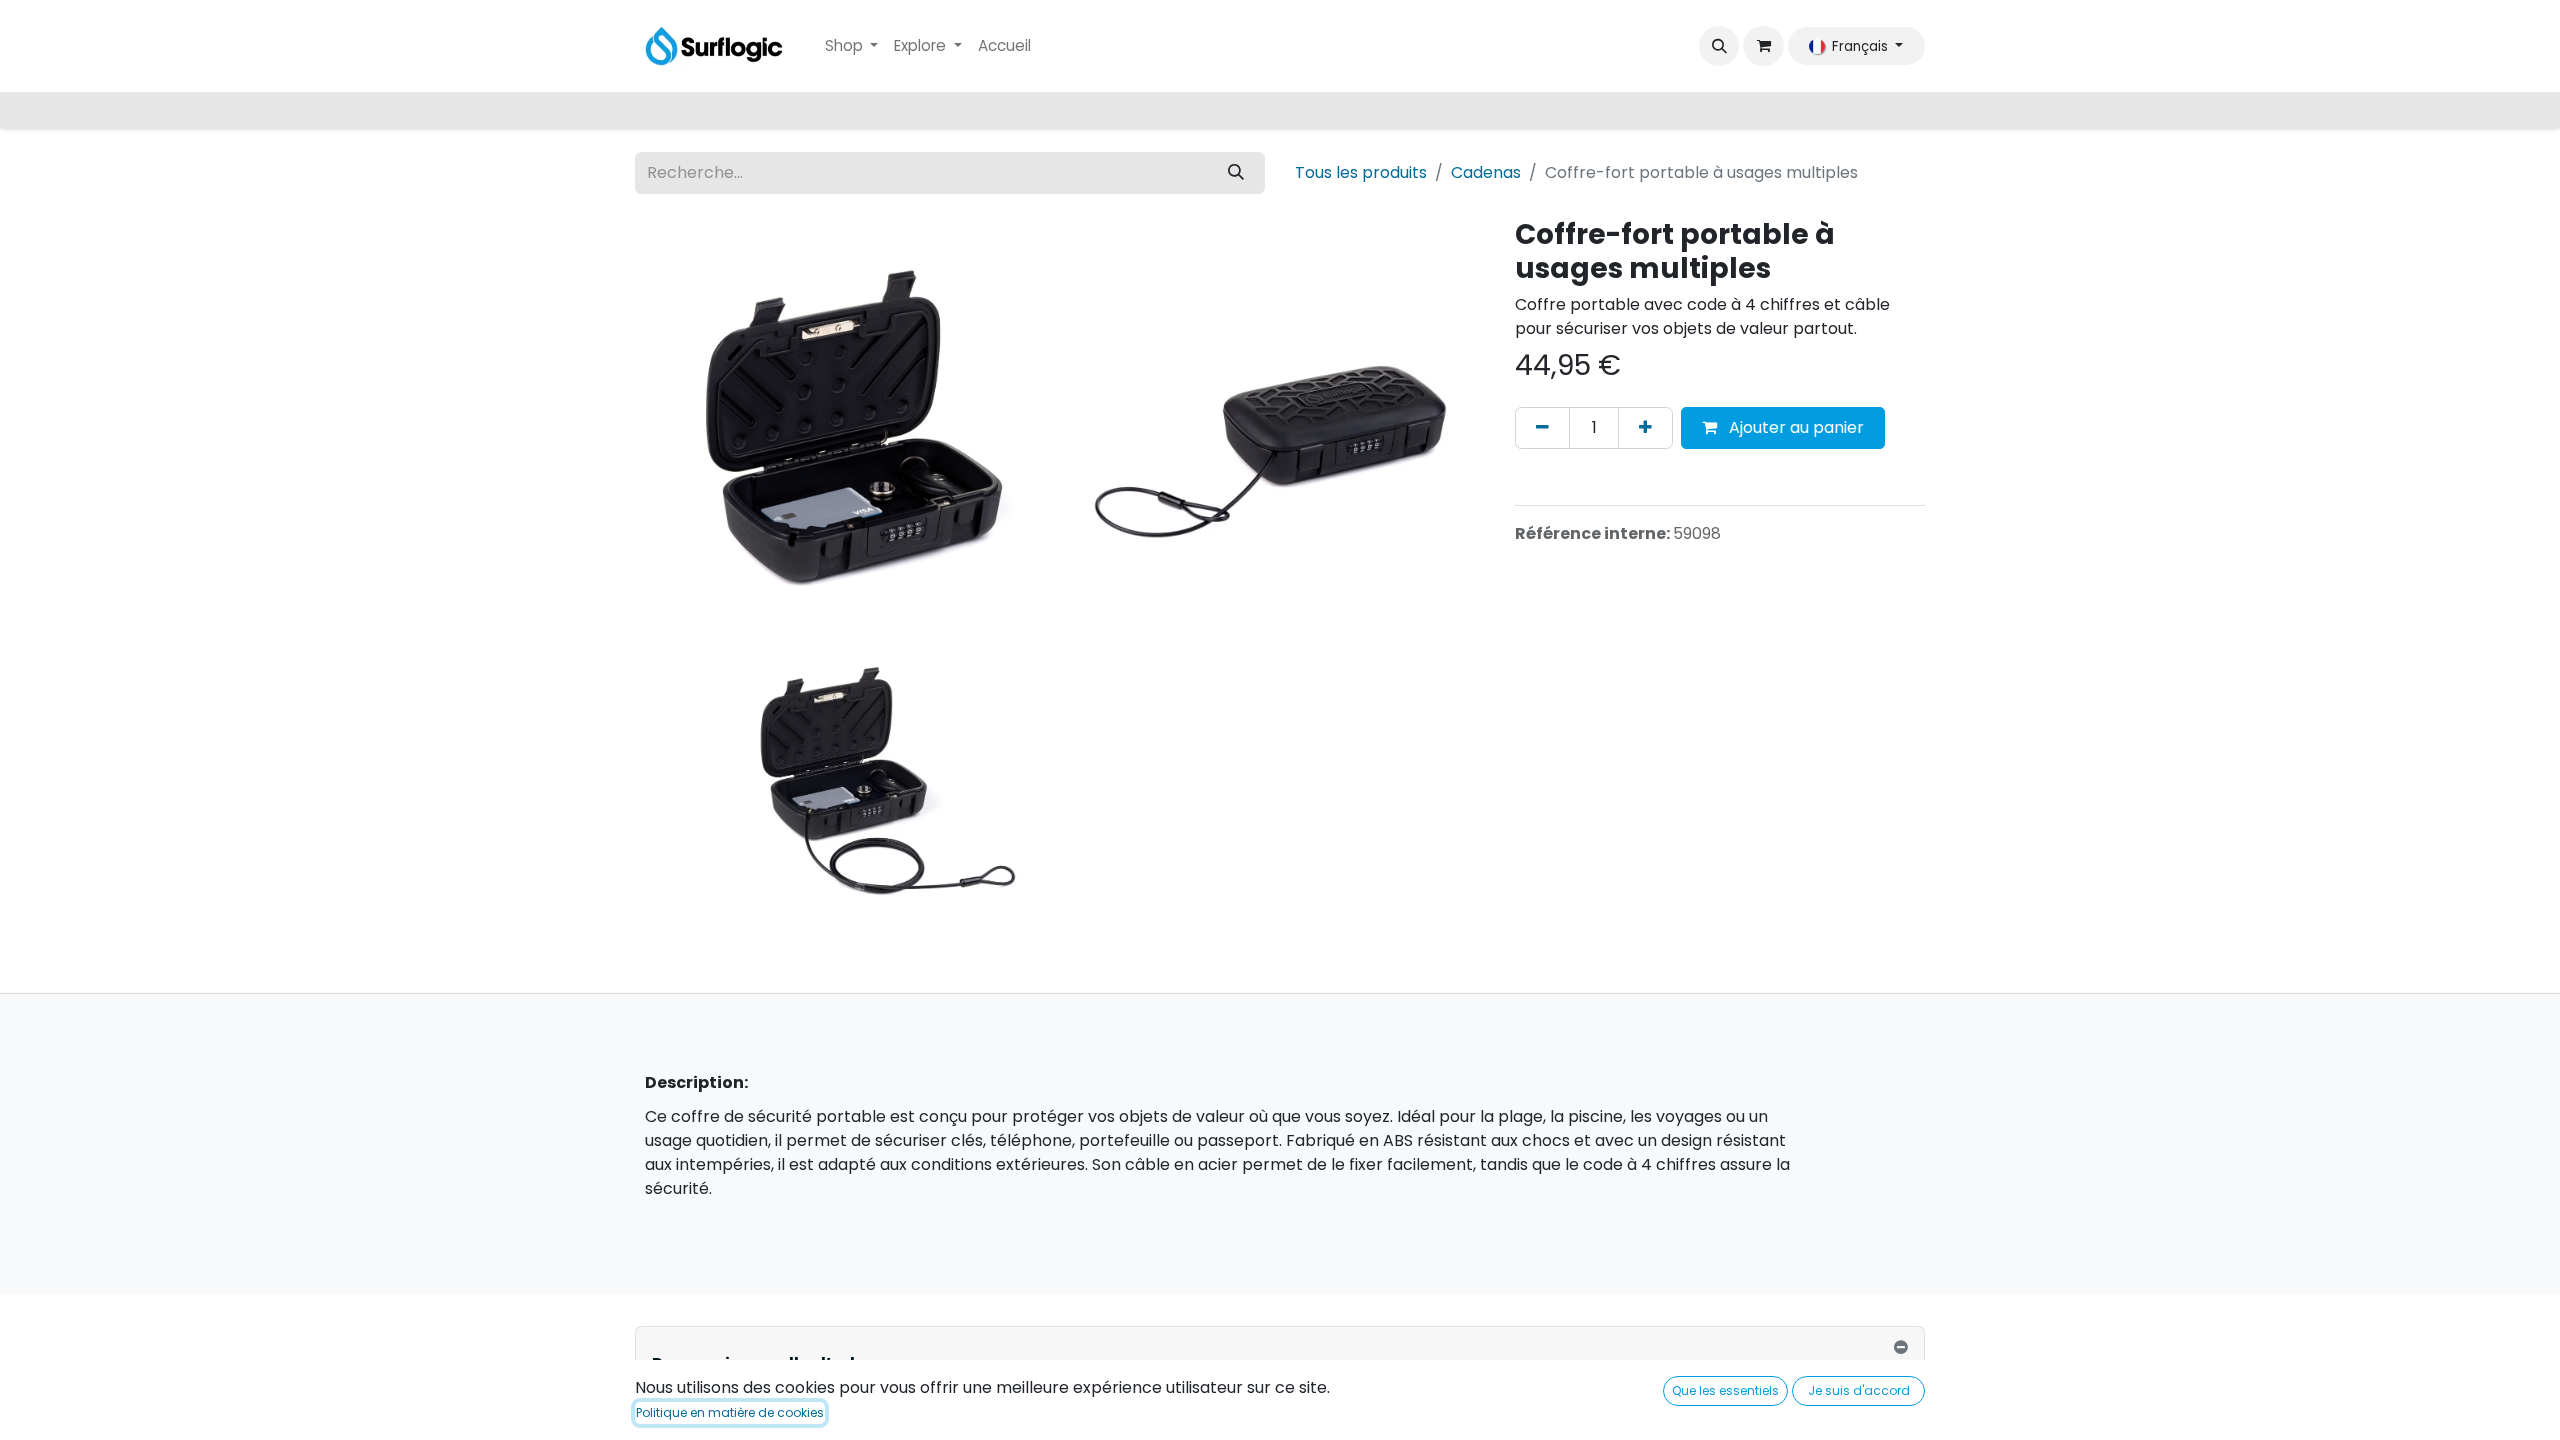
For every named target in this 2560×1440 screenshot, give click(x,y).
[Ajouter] (1645, 428)
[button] (1719, 46)
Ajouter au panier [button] (1794, 427)
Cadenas (1486, 172)
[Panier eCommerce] (1763, 46)
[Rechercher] (1236, 173)
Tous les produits (1361, 172)
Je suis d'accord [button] (1859, 1390)
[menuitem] (852, 46)
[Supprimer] (1542, 428)
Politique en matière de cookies (730, 1412)
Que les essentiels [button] (1725, 1390)
